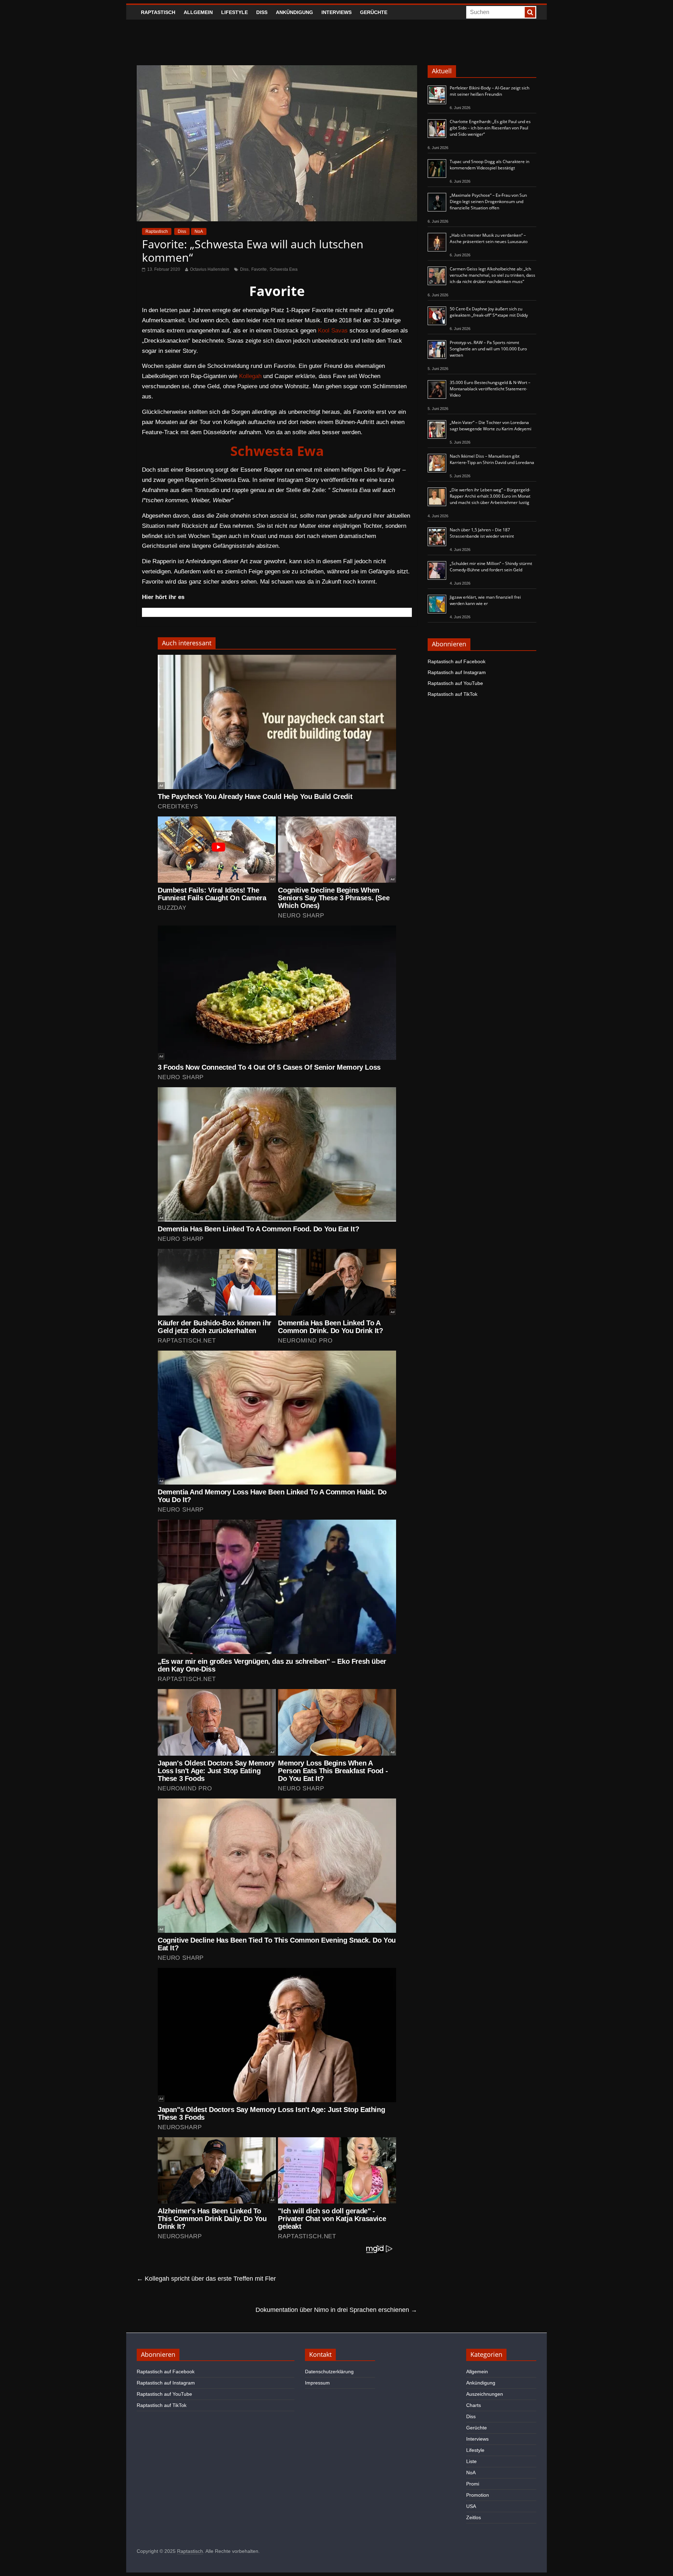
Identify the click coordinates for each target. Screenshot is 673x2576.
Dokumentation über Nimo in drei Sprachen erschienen (336, 2310)
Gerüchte (374, 12)
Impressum (317, 2383)
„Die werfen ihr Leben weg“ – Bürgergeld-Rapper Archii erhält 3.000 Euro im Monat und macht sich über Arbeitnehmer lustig (490, 496)
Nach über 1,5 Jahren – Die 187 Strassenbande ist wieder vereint (482, 533)
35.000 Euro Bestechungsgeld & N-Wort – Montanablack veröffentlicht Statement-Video (490, 389)
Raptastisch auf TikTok (453, 694)
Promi (473, 2484)
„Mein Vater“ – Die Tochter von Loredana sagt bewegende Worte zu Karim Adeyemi (491, 426)
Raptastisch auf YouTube (455, 683)
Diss (262, 12)
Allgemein (198, 12)
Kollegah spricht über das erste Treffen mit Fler (206, 2279)
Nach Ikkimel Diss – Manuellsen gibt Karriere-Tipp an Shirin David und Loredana (492, 459)
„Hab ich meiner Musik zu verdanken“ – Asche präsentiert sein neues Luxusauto (489, 238)
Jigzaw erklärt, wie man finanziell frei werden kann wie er (485, 600)
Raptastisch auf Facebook (457, 661)
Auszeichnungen (485, 2394)
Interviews (336, 12)
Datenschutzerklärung (329, 2372)
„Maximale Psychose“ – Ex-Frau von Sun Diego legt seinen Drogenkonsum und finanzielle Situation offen (488, 201)
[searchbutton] (530, 12)
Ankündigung (294, 12)
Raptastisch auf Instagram (457, 672)
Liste (471, 2461)
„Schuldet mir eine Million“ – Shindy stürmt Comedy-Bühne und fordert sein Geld (491, 567)
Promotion (478, 2495)
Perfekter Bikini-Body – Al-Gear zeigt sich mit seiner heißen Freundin (490, 91)
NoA (199, 231)
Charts (474, 2405)
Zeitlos (474, 2517)
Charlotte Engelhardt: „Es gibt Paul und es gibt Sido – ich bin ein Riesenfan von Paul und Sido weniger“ (490, 128)
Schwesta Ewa (284, 269)
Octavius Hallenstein (210, 269)
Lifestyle (234, 12)
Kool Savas (333, 331)
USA (471, 2506)
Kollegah (250, 376)
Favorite (259, 269)
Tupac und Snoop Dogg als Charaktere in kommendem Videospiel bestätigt (490, 165)
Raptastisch (158, 12)
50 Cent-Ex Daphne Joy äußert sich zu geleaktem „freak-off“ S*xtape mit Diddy (489, 312)
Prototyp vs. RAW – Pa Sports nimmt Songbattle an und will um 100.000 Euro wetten (488, 349)
